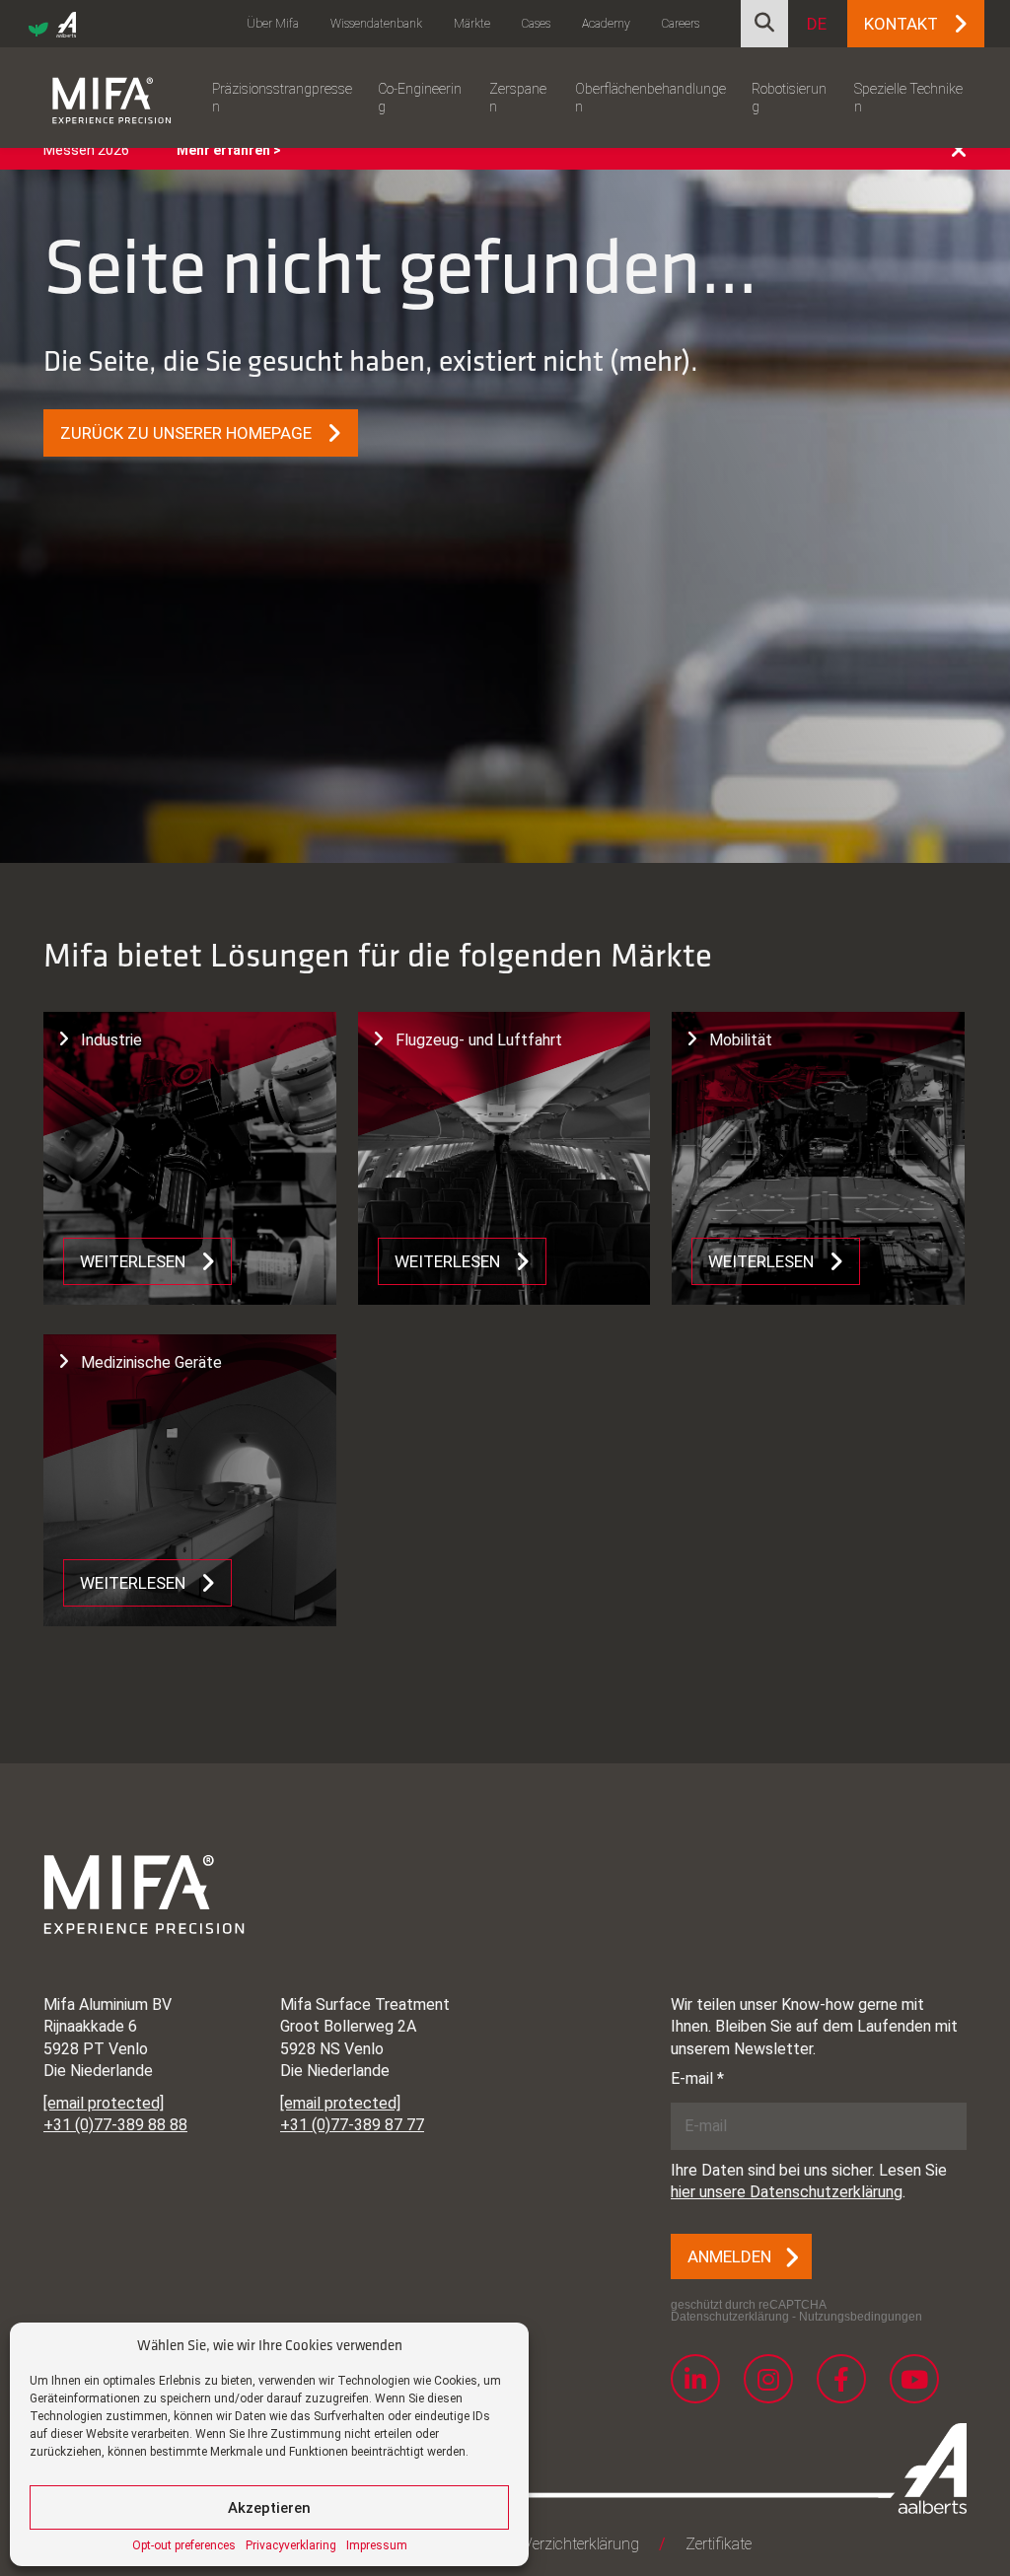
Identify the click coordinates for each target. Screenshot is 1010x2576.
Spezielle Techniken (908, 98)
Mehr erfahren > (229, 150)
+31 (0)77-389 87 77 (352, 2125)
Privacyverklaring (291, 2545)
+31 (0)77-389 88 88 (115, 2125)
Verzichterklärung (581, 2544)
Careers (681, 24)
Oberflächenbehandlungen (650, 98)
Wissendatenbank (376, 24)
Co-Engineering (420, 98)
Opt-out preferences (184, 2545)
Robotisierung (789, 98)
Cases (536, 24)
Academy (606, 24)
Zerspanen (518, 98)
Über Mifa (273, 24)
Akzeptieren (269, 2508)
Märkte (472, 24)
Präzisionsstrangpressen (282, 98)
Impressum (377, 2545)
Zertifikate (719, 2544)
